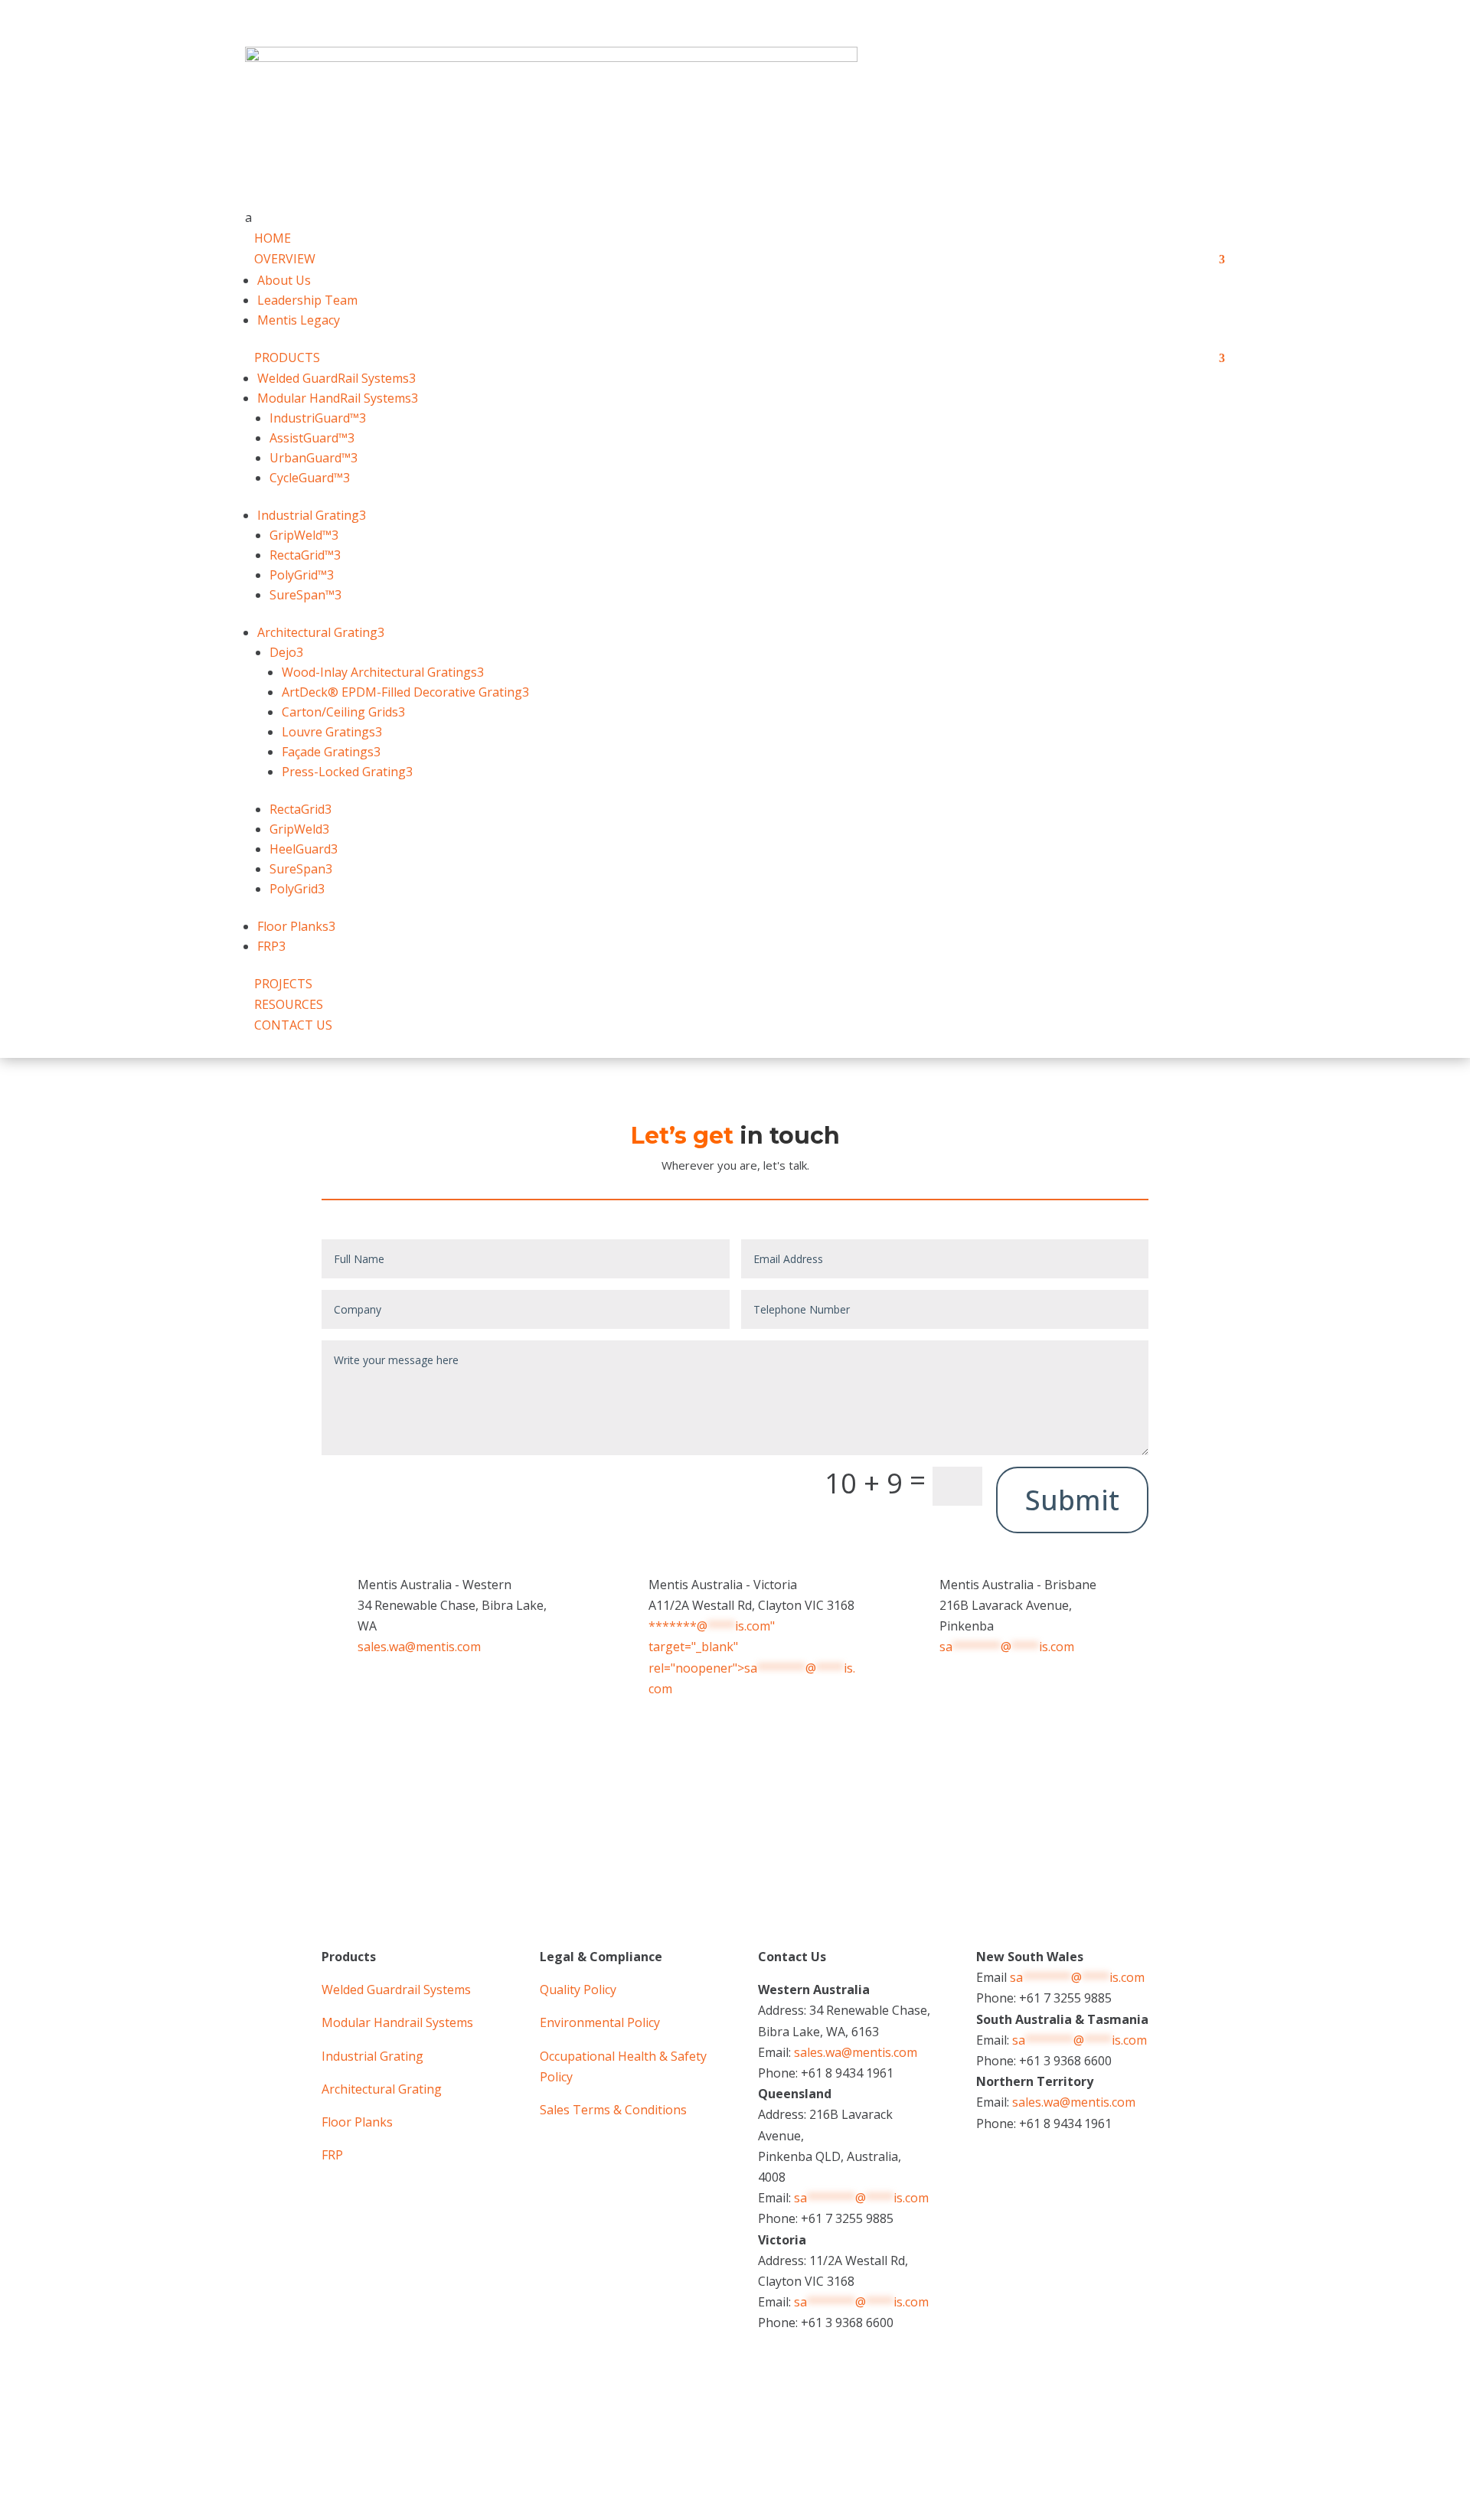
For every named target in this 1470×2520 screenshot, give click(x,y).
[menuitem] (735, 218)
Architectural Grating (382, 2089)
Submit (1072, 1500)
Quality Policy (578, 1990)
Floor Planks (357, 2122)
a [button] (248, 217)
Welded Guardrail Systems (396, 1990)
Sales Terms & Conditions (613, 2110)
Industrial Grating (372, 2056)
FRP (332, 2155)
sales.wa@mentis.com (419, 1647)
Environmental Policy (600, 2022)
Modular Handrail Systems (397, 2022)
